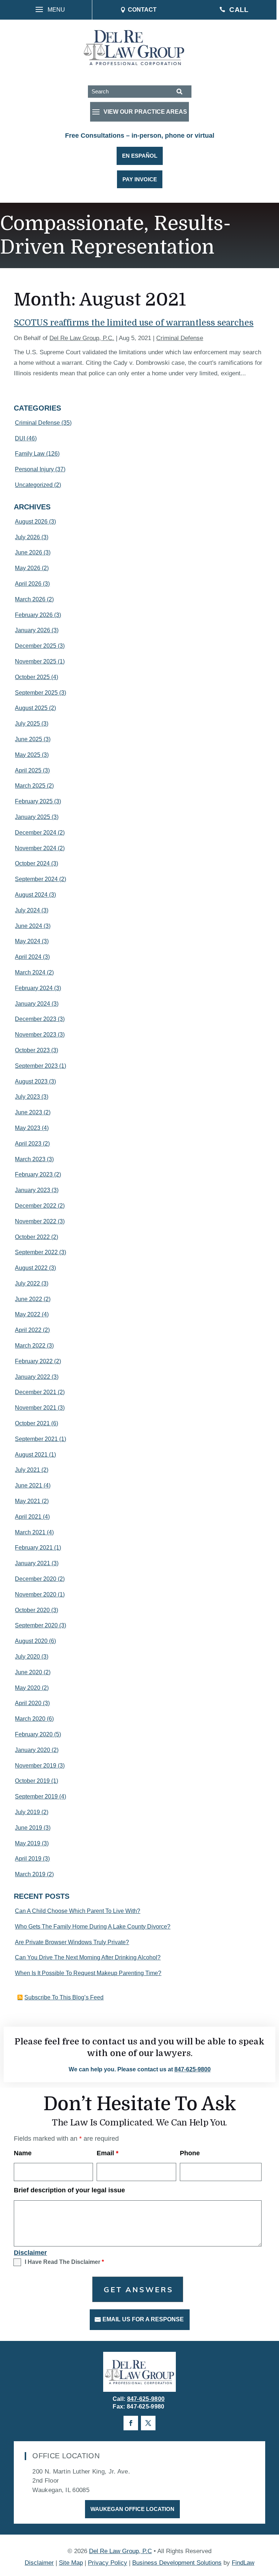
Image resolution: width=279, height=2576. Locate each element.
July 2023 (27, 1097)
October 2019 (32, 1781)
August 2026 (31, 522)
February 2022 (34, 1361)
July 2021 (27, 1470)
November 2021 (36, 1408)
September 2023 (36, 1066)
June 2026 (29, 552)
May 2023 (28, 1128)
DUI (20, 438)
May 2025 (28, 755)
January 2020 (33, 1750)
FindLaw (243, 2563)
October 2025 (32, 677)
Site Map (71, 2563)
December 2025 (36, 646)
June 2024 (29, 926)
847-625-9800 (193, 2069)
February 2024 (34, 988)
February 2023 (34, 1174)
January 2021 (33, 1563)
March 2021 (30, 1532)
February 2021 (34, 1548)
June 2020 (29, 1672)
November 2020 (36, 1594)
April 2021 (28, 1517)
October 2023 (32, 1050)
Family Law (30, 454)
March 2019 (30, 1874)
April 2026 (28, 584)
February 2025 (34, 801)
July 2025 (27, 724)
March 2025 (30, 786)
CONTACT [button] (142, 10)
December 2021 (36, 1392)
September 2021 (36, 1439)
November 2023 (36, 1035)
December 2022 (36, 1206)
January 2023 (33, 1190)
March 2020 (30, 1719)
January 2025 (33, 817)
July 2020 (27, 1657)
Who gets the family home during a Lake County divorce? (93, 1927)
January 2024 (33, 1004)
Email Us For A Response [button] (143, 2319)
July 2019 (27, 1812)
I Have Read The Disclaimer (64, 2262)
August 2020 (31, 1641)
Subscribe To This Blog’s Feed (64, 1997)
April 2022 (28, 1330)
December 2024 (36, 833)
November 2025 (36, 661)
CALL (239, 10)
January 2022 (33, 1377)
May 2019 (28, 1843)
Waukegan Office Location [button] (132, 2509)
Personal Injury (34, 469)
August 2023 (31, 1081)
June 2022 (29, 1299)
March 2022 (30, 1346)
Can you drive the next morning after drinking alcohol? (88, 1957)
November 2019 (36, 1766)
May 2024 (28, 941)
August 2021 (31, 1455)
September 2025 (36, 693)
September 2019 (36, 1796)
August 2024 (31, 895)
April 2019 (28, 1859)
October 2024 (32, 863)
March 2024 (30, 972)
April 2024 (28, 957)
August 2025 (31, 708)
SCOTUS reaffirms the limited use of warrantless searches (134, 323)
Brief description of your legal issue (69, 2190)
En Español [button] (140, 156)
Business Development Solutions (177, 2563)
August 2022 (31, 1268)
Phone (190, 2153)
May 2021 (28, 1501)
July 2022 (27, 1283)
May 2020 (28, 1688)
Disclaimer (30, 2253)
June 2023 (29, 1112)
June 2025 (29, 739)
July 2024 (27, 910)
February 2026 (34, 615)
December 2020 (36, 1579)
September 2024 (36, 879)
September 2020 (36, 1625)
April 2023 (28, 1144)
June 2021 (29, 1485)
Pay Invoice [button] (140, 179)
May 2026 (28, 568)
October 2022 (32, 1237)
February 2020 (34, 1734)
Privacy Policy (108, 2563)
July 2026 (27, 537)
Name (23, 2153)
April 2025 (28, 770)
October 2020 (32, 1610)
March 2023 (30, 1159)
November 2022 (36, 1221)
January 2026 (33, 630)
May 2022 (28, 1314)
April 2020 (28, 1703)
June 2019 (29, 1828)
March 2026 (30, 599)
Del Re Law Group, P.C (120, 2551)
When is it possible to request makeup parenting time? (88, 1973)
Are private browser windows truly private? (72, 1942)
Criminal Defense (180, 338)
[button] (48, 10)
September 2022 (36, 1252)
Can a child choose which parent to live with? (78, 1911)
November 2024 (36, 848)
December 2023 (36, 1019)
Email (108, 2153)
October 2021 (32, 1423)
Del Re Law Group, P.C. (82, 338)
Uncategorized (34, 485)
